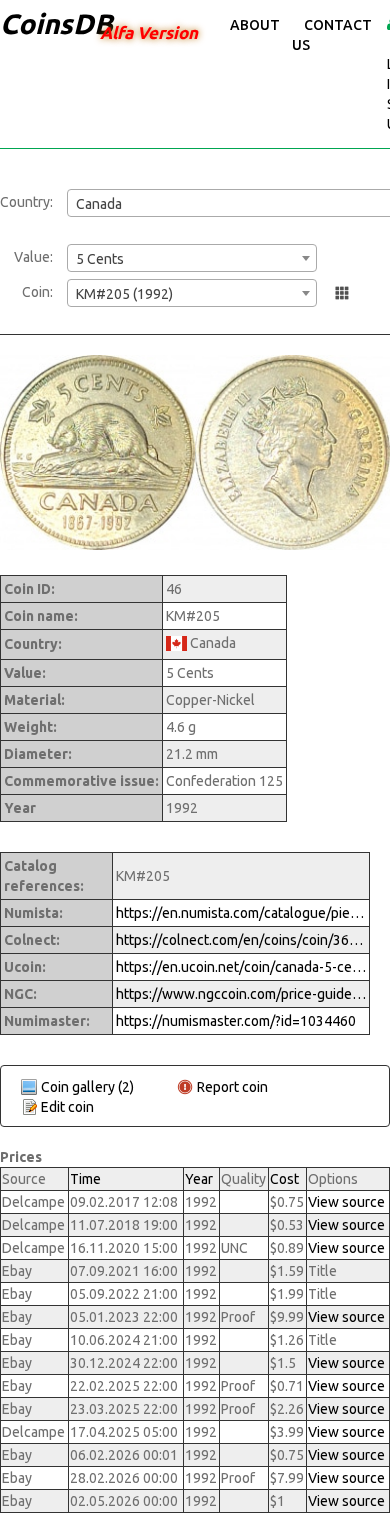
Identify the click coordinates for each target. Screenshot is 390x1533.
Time (85, 1179)
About (255, 25)
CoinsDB (56, 23)
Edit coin (67, 1107)
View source (346, 1202)
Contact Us (332, 35)
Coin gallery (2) (87, 1087)
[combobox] (192, 258)
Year (199, 1179)
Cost (284, 1179)
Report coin (232, 1087)
